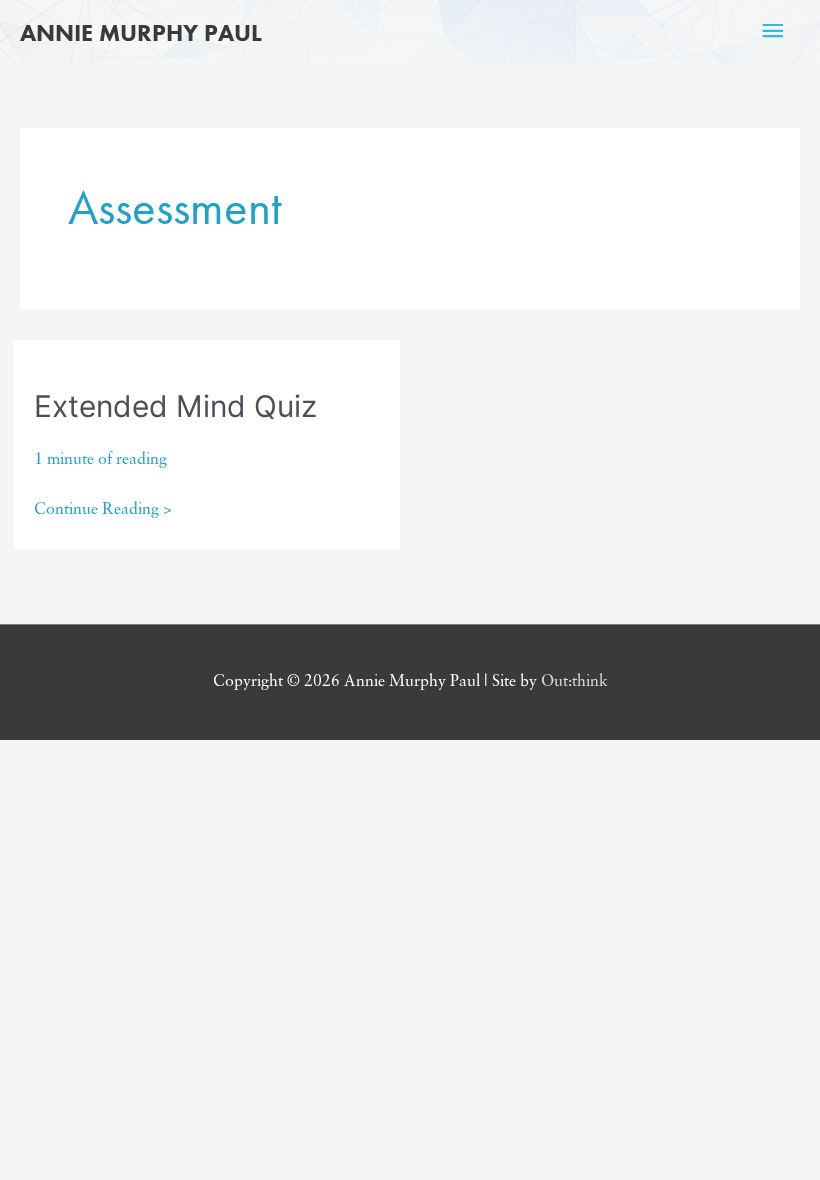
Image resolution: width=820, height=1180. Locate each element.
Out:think (574, 682)
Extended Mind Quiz (175, 406)
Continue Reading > (103, 512)
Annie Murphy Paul (141, 32)
